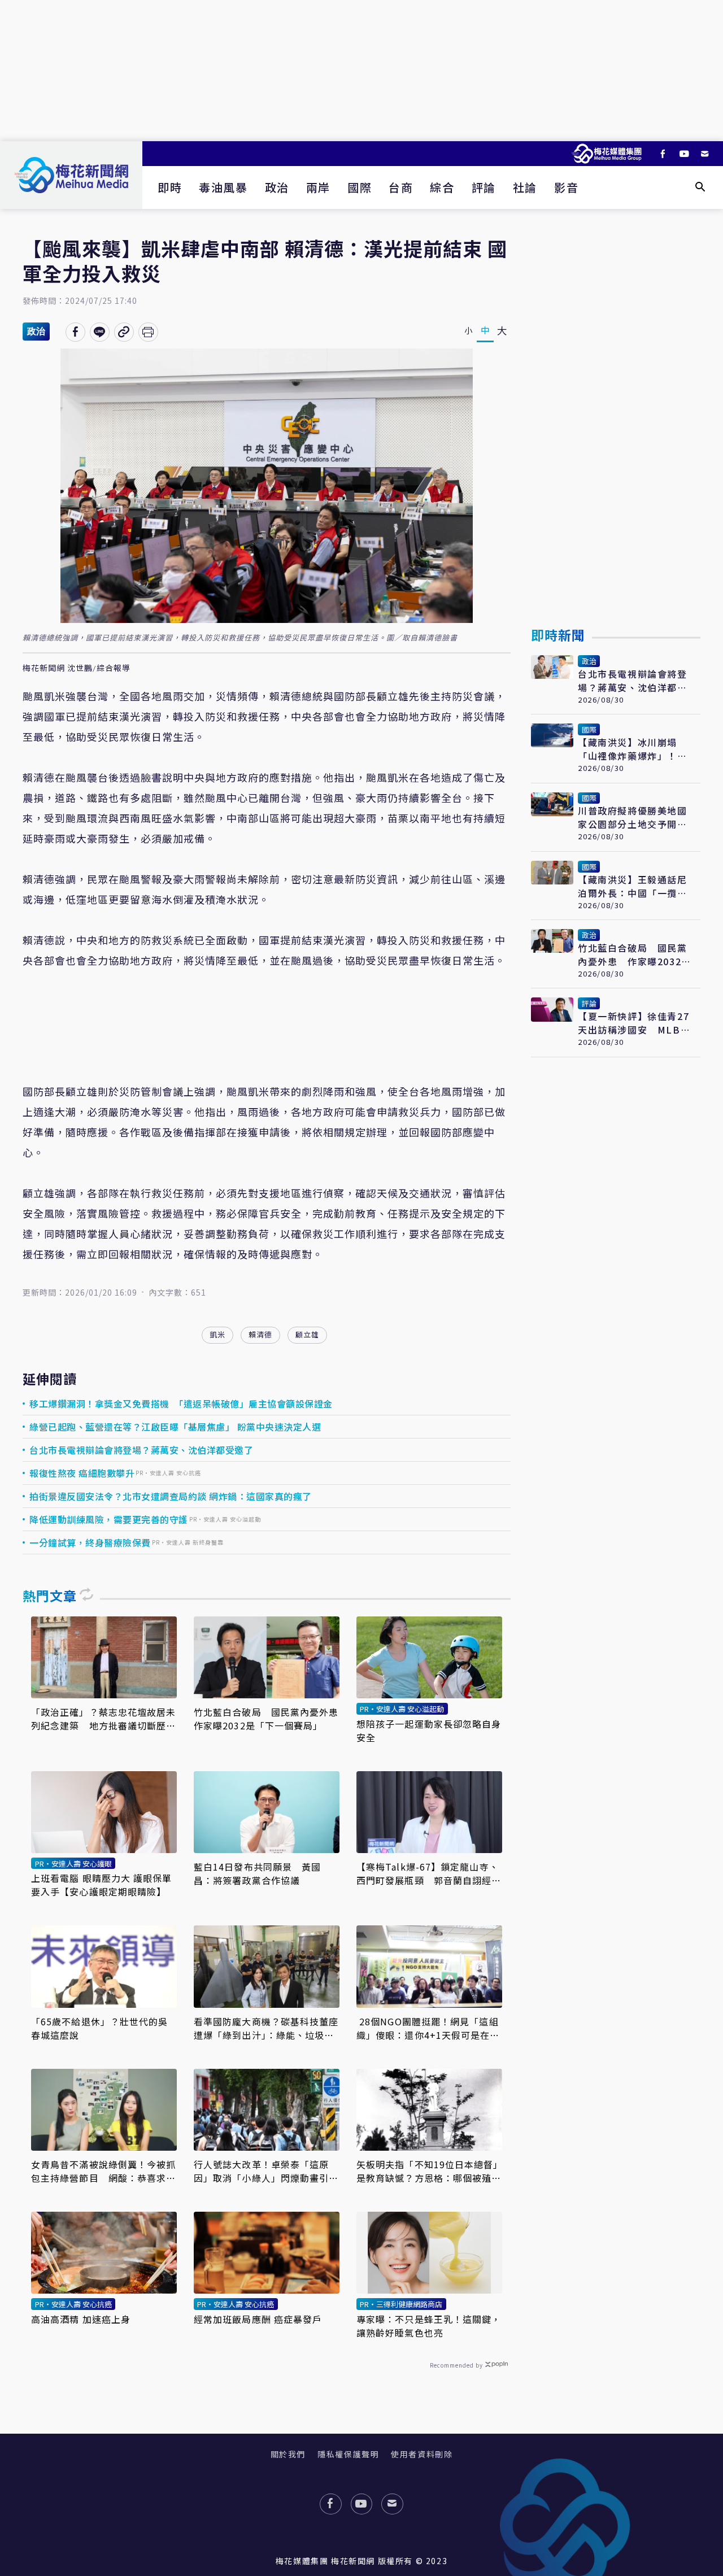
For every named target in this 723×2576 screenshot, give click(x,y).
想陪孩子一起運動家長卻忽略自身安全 (429, 1731)
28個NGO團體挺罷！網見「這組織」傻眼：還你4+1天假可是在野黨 (428, 2028)
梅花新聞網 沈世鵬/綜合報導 (77, 668)
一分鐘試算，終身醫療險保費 (90, 1542)
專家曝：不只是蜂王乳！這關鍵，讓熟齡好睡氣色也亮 (429, 2326)
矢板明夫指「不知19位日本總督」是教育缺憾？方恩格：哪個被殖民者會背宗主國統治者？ (429, 2171)
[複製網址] (124, 332)
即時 (170, 187)
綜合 (442, 187)
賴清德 (260, 1334)
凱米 (217, 1334)
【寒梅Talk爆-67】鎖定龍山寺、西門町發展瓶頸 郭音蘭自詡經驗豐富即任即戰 (429, 1873)
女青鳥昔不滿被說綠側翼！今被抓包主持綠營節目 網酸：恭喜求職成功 (104, 2171)
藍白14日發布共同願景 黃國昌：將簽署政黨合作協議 (257, 1873)
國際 (360, 187)
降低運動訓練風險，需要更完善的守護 (109, 1519)
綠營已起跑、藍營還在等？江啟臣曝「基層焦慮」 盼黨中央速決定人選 (175, 1427)
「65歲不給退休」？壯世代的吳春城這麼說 (100, 2028)
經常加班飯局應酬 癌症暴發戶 (258, 2319)
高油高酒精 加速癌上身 (81, 2319)
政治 (277, 187)
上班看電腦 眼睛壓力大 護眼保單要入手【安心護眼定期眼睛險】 (102, 1885)
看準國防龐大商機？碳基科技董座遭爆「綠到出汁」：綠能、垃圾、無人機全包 (266, 2028)
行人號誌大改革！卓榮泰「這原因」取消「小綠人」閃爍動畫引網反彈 (266, 2171)
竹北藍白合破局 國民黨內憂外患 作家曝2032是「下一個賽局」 (267, 1719)
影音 (566, 187)
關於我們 (288, 2454)
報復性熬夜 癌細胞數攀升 (82, 1473)
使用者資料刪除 (422, 2454)
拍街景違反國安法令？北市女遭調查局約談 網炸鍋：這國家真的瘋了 (171, 1496)
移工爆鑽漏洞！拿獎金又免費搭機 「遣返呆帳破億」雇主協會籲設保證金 (181, 1403)
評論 (484, 187)
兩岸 (318, 187)
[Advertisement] (361, 71)
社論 (525, 187)
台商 (401, 187)
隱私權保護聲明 (348, 2454)
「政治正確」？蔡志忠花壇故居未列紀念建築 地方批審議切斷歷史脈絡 (104, 1719)
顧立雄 (307, 1334)
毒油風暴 (223, 187)
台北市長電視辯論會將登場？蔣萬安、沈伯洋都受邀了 (141, 1450)
